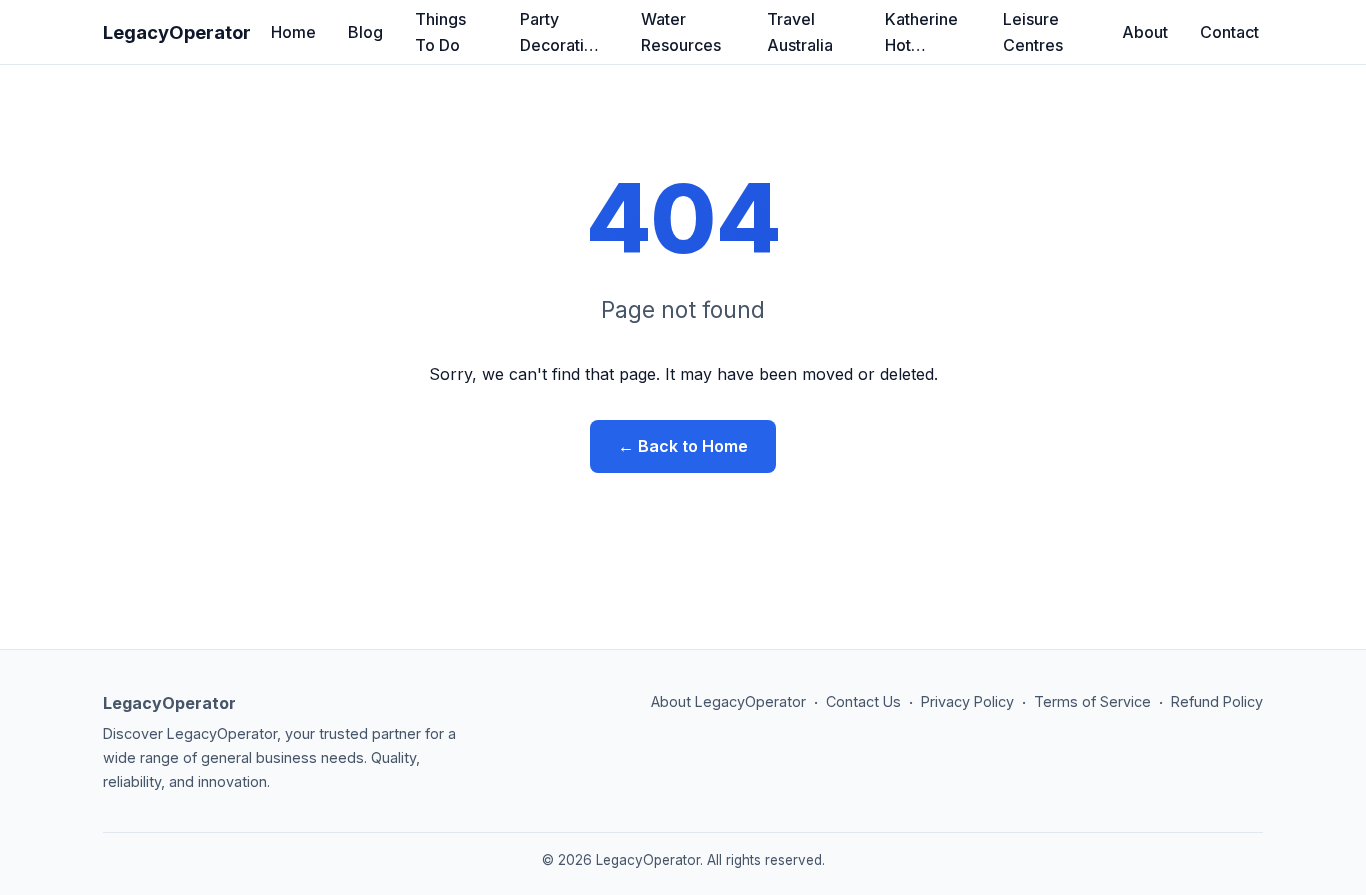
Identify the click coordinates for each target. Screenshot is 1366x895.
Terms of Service (1092, 701)
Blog (365, 32)
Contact (1229, 32)
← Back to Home (683, 446)
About (1145, 32)
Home (293, 32)
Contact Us (863, 701)
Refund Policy (1217, 701)
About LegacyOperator (728, 701)
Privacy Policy (967, 701)
